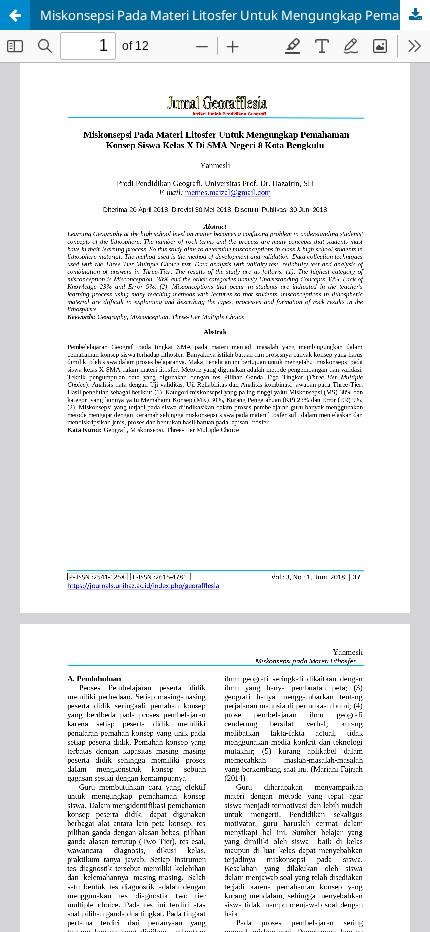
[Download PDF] (415, 15)
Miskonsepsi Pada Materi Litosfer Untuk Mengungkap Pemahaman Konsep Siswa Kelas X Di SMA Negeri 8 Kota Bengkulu (235, 15)
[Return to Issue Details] (15, 15)
